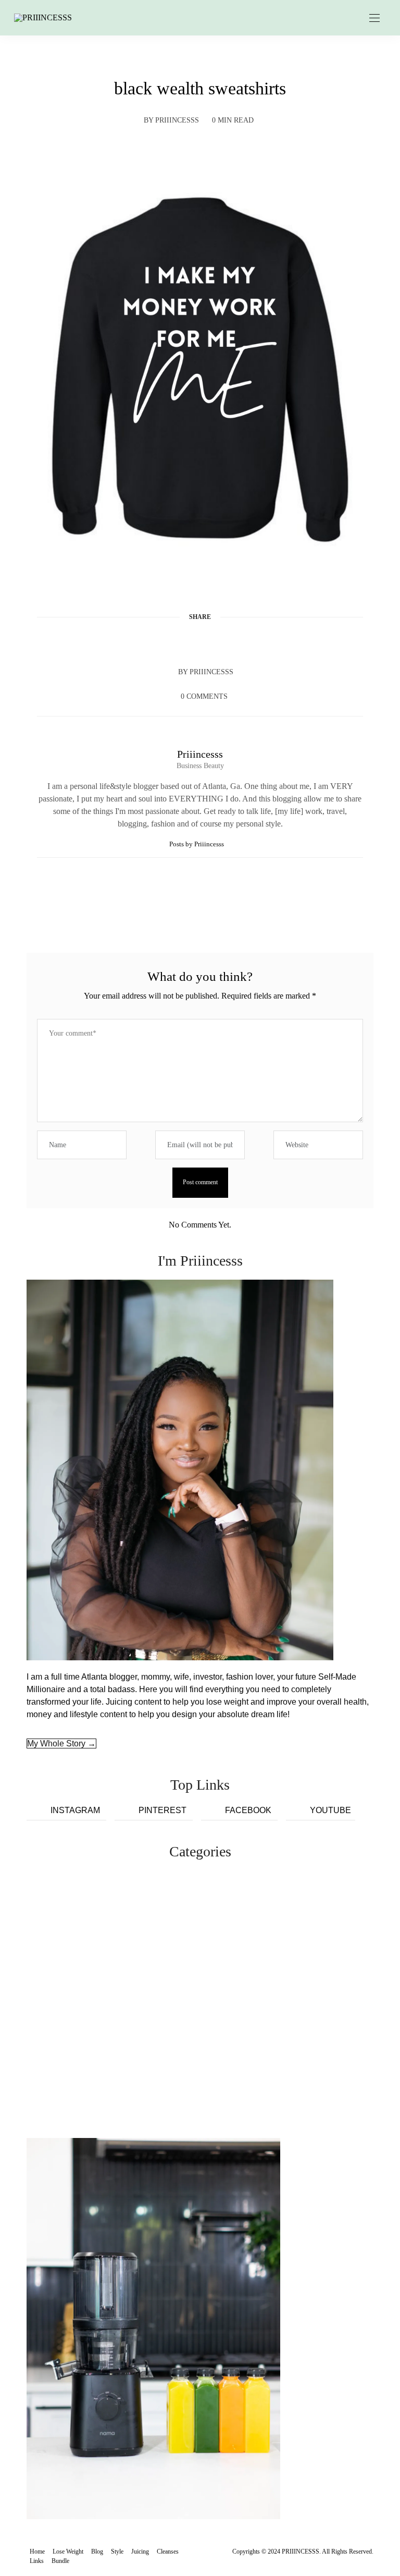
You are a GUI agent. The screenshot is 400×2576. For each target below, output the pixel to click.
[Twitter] (180, 642)
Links (37, 2561)
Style (117, 2551)
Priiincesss (177, 120)
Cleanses (168, 2551)
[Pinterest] (200, 642)
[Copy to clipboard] (240, 642)
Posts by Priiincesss (197, 844)
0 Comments (204, 696)
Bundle (60, 2561)
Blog (97, 2551)
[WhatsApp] (220, 642)
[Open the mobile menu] (374, 19)
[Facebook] (160, 642)
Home (37, 2551)
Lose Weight (68, 2551)
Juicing (140, 2551)
